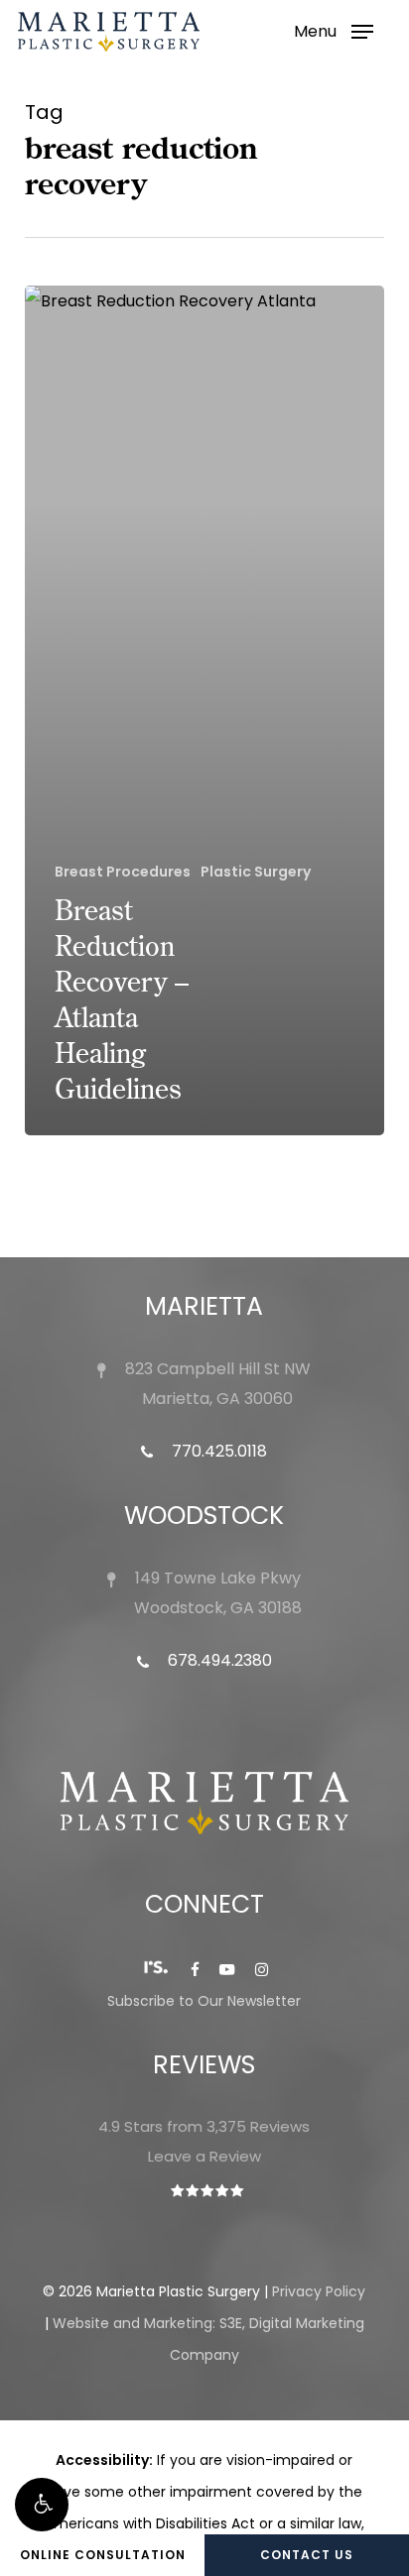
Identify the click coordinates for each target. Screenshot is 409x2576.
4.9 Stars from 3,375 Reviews (204, 2126)
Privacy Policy (319, 2291)
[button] (42, 2505)
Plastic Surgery (256, 872)
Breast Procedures (123, 872)
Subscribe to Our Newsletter (204, 2001)
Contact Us (307, 2555)
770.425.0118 (217, 1451)
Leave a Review (204, 2156)
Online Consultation (103, 2555)
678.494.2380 (218, 1660)
